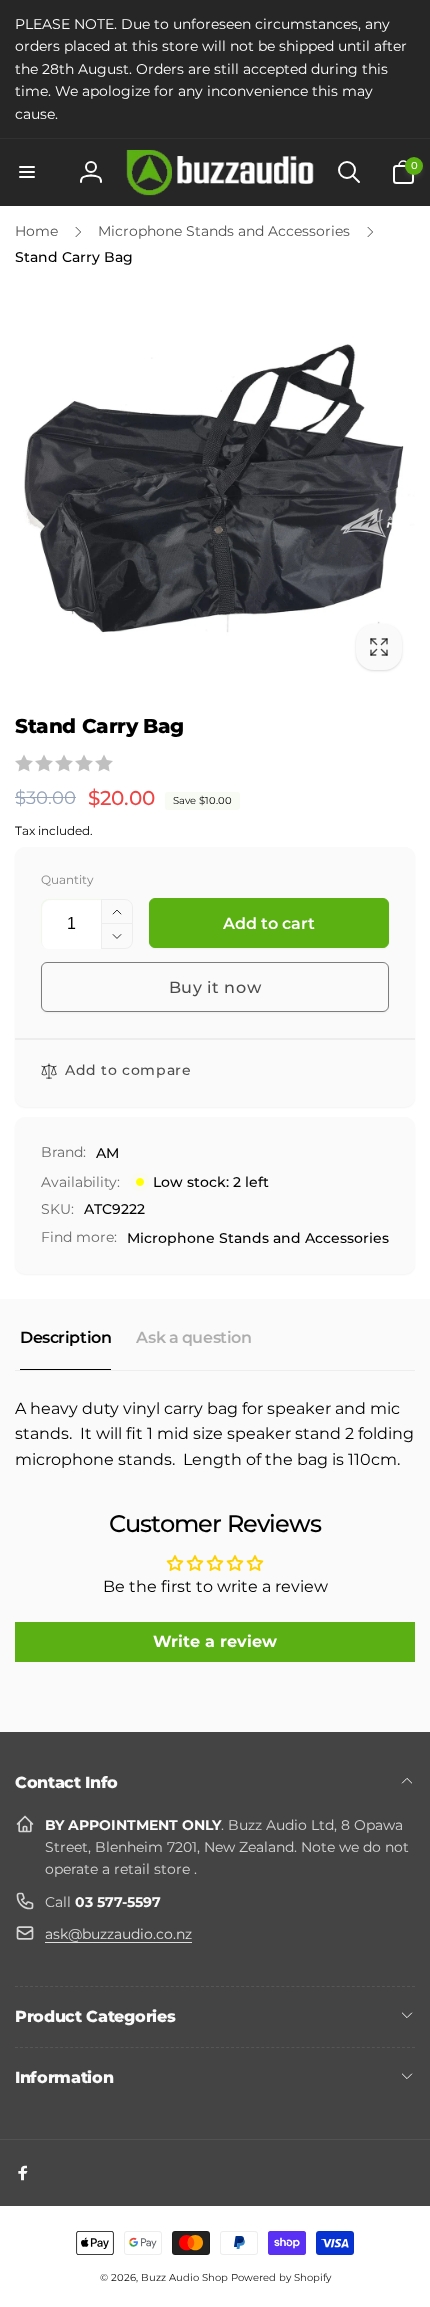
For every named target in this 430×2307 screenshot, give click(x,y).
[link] (215, 69)
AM (107, 1153)
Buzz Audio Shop (184, 2277)
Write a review (215, 1641)
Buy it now (215, 987)
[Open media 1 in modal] (215, 483)
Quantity (67, 879)
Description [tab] (65, 1337)
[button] (27, 172)
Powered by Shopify (281, 2277)
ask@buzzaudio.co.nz (118, 1934)
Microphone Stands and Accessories (258, 1238)
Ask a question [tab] (193, 1337)
